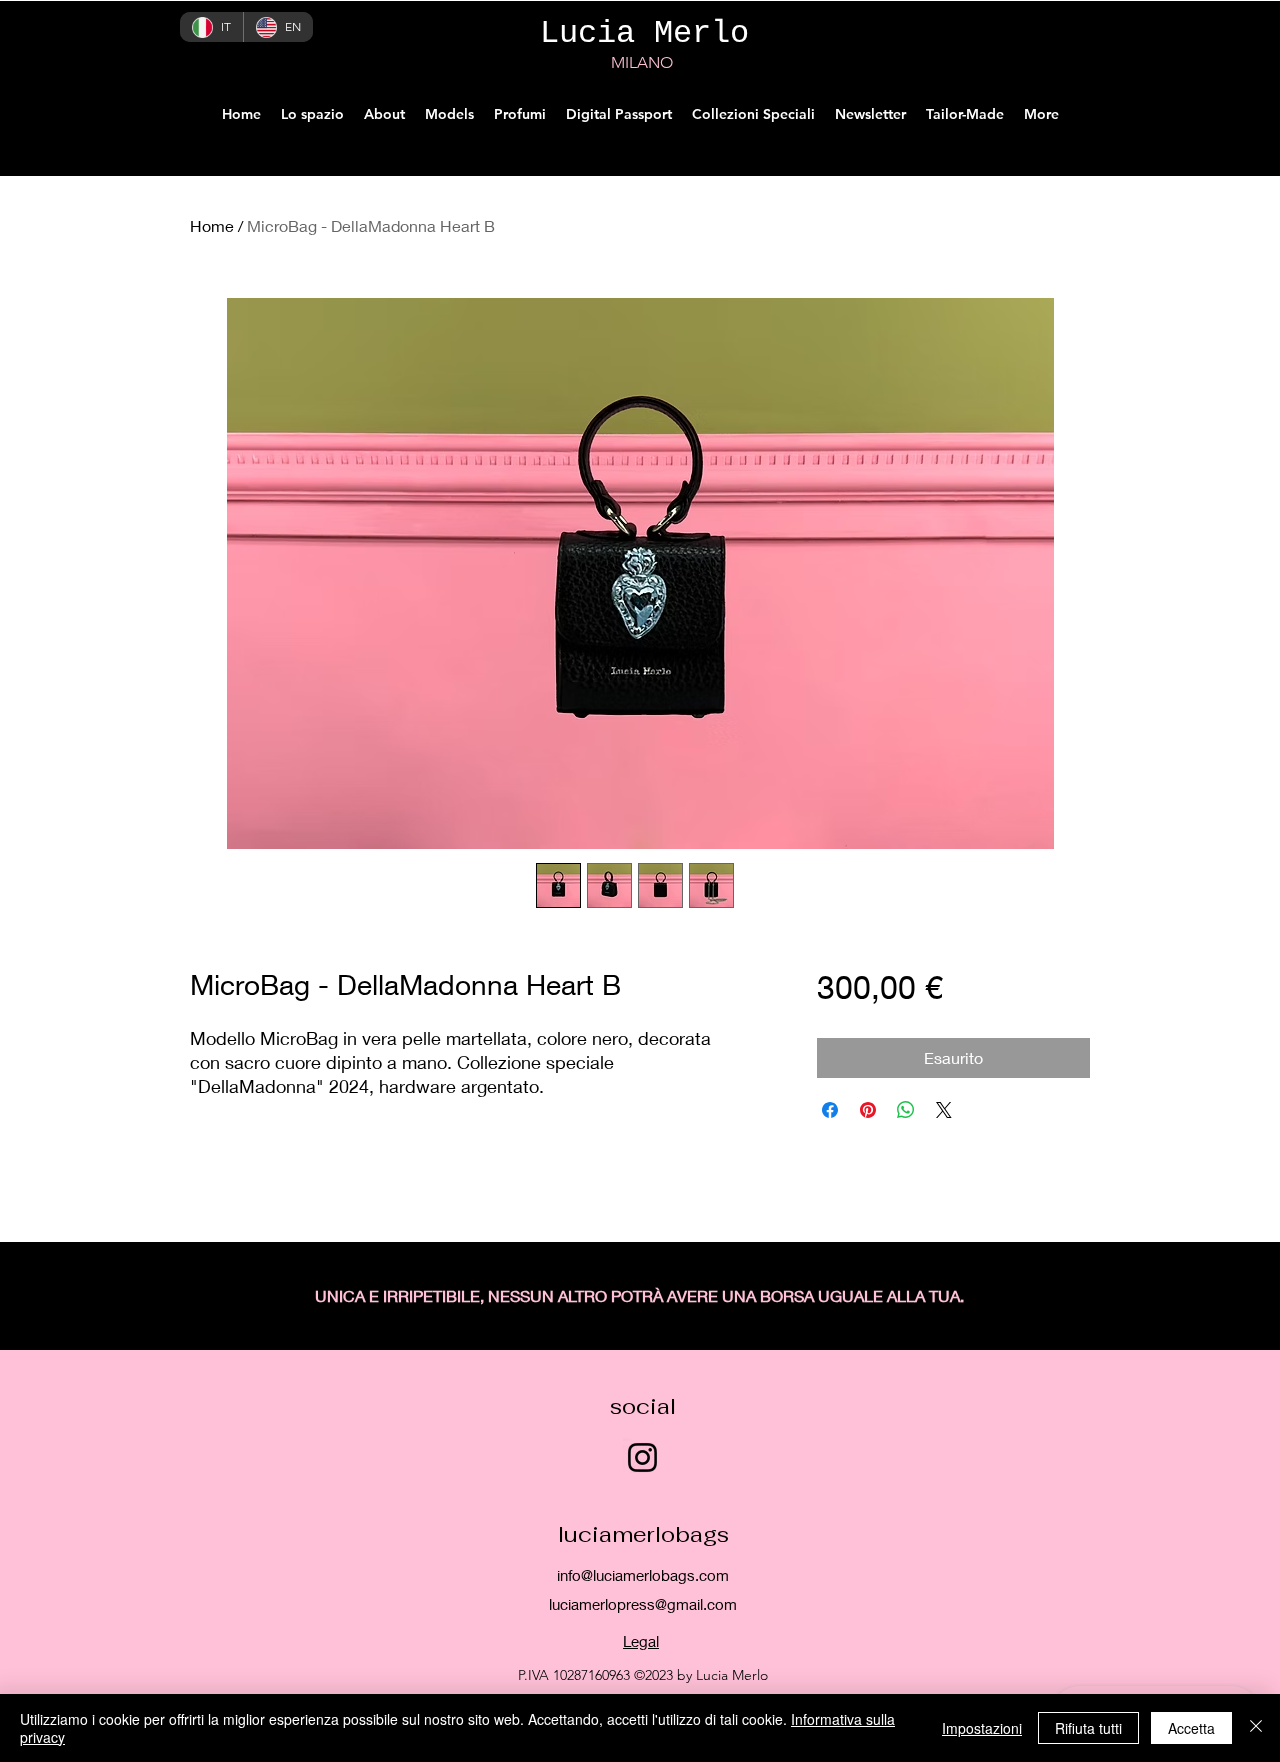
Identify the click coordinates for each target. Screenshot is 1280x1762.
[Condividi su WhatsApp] (906, 1110)
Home (212, 225)
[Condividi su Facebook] (830, 1110)
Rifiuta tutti (1088, 1728)
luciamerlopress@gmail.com (643, 1604)
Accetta (1191, 1728)
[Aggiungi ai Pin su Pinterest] (868, 1110)
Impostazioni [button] (982, 1728)
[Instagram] (642, 1457)
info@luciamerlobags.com (643, 1575)
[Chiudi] (1256, 1728)
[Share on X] (944, 1110)
